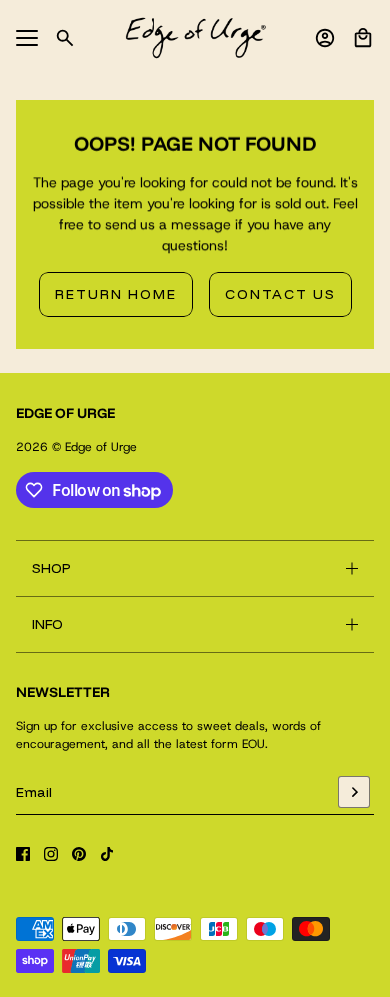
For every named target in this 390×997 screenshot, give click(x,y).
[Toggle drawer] (27, 38)
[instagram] (51, 854)
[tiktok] (107, 854)
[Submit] (354, 792)
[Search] (65, 38)
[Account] (325, 38)
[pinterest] (79, 854)
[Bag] (363, 38)
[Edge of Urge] (195, 38)
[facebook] (23, 854)
